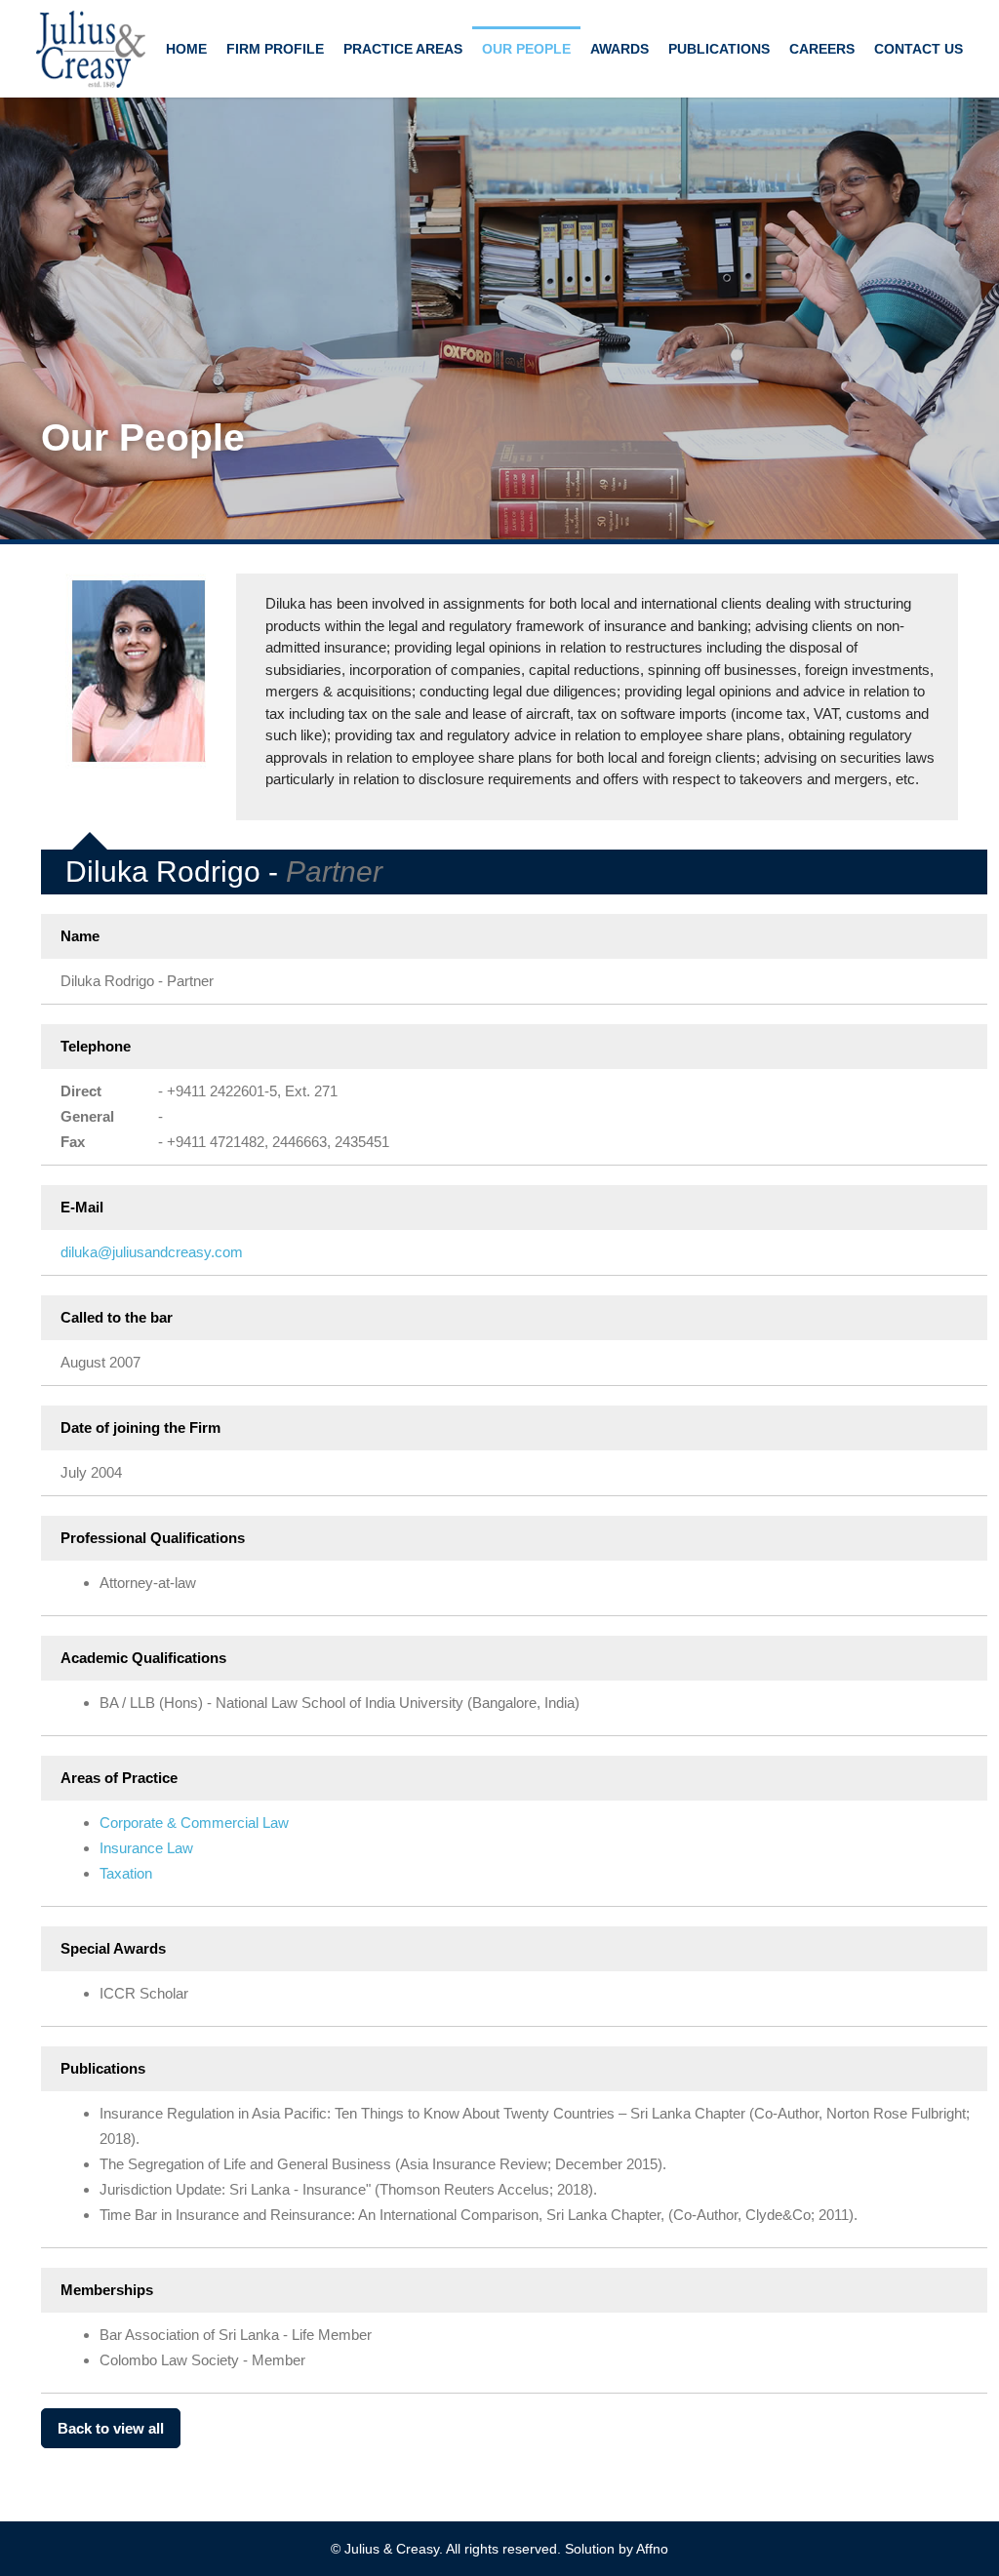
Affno (652, 2549)
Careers (822, 49)
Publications (719, 49)
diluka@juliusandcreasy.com (152, 1252)
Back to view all (111, 2428)
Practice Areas (403, 49)
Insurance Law (146, 1848)
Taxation (126, 1873)
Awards (619, 49)
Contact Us (919, 49)
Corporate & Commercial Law (194, 1823)
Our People (526, 49)
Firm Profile (275, 49)
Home (186, 49)
